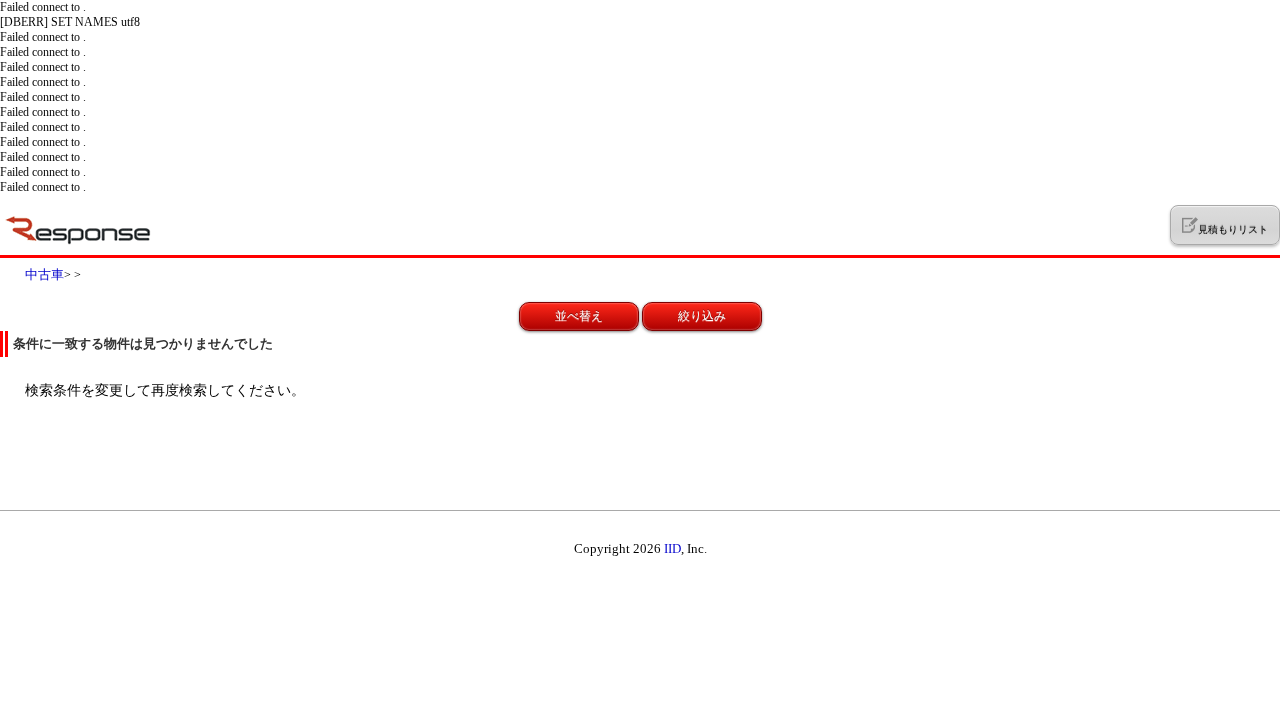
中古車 (44, 274)
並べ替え (579, 316)
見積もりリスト (1232, 229)
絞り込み (702, 316)
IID (672, 548)
